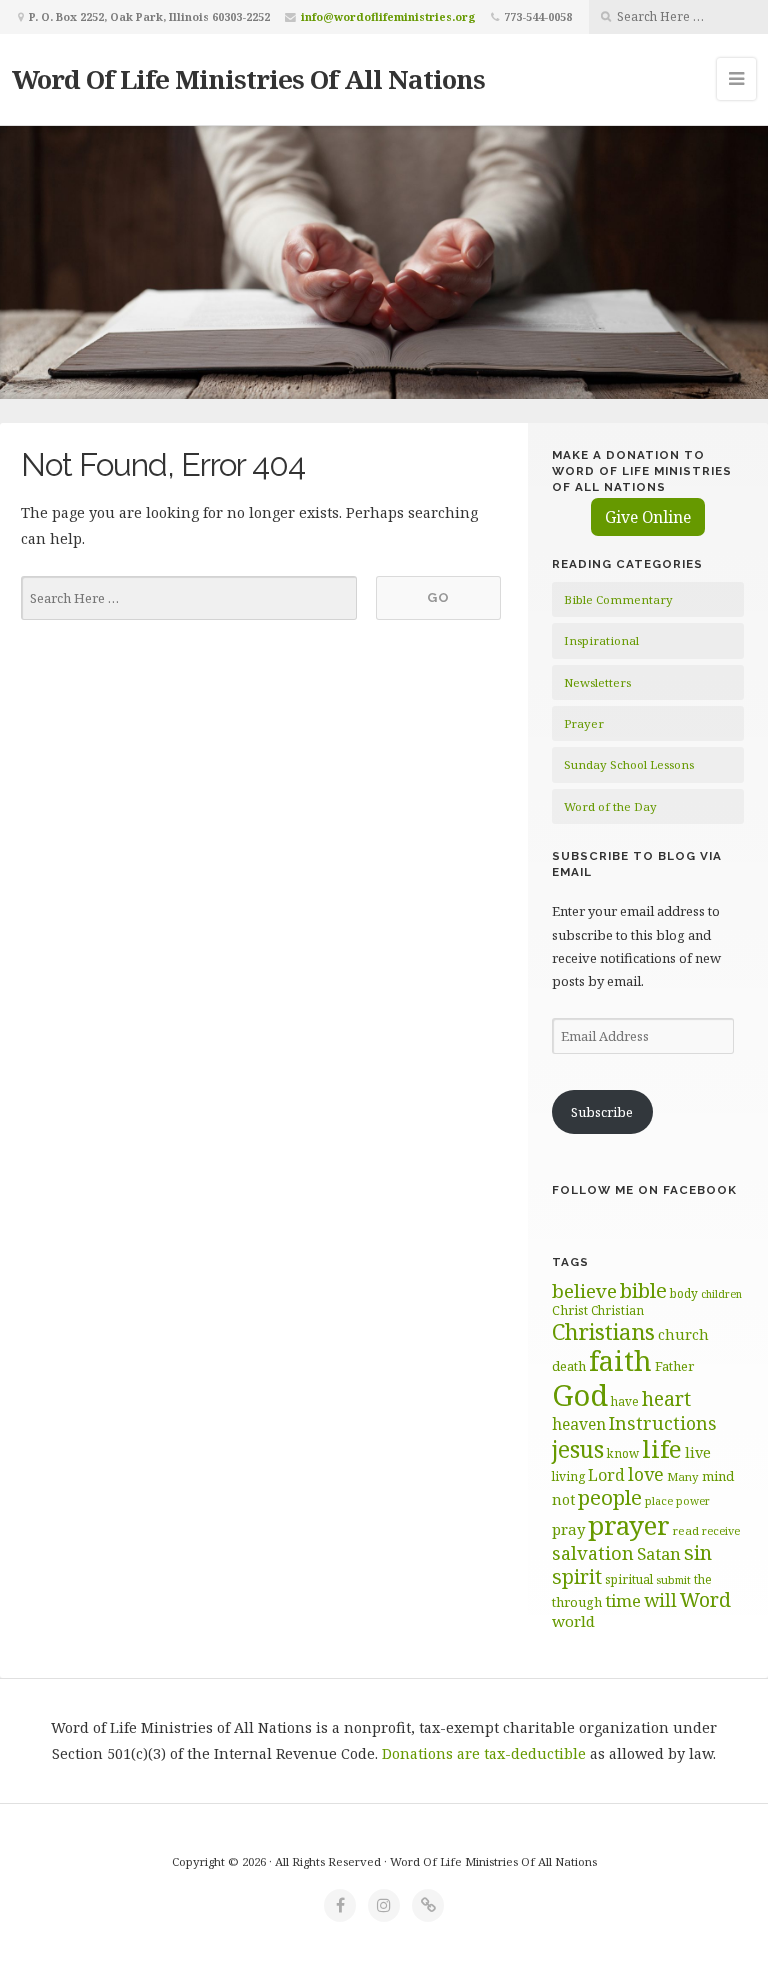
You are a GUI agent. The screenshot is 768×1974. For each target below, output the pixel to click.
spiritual (629, 1579)
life (662, 1448)
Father (674, 1366)
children (721, 1294)
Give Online (648, 517)
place (659, 1500)
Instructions (663, 1423)
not (563, 1499)
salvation (593, 1553)
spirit (577, 1576)
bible (643, 1290)
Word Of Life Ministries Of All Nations (248, 79)
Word (705, 1599)
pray (568, 1529)
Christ (570, 1310)
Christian (617, 1310)
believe (584, 1291)
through (577, 1602)
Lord (606, 1475)
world (573, 1621)
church (683, 1334)
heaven (579, 1424)
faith (620, 1360)
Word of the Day (610, 806)
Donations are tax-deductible (484, 1753)
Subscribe (602, 1112)
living (568, 1476)
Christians (603, 1331)
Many (683, 1476)
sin (698, 1552)
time (623, 1600)
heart (666, 1398)
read (686, 1530)
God (580, 1395)
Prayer (584, 723)
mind (718, 1476)
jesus (578, 1449)
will (660, 1600)
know (623, 1453)
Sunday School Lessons (629, 764)
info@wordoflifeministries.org (388, 16)
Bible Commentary (618, 599)
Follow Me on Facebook (644, 1190)
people (610, 1497)
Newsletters (597, 682)
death (569, 1366)
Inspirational (601, 640)
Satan (659, 1553)
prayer (629, 1525)
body (684, 1293)
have (625, 1401)
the (703, 1579)
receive (721, 1530)
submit (673, 1579)
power (693, 1501)
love (646, 1474)
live (698, 1452)
